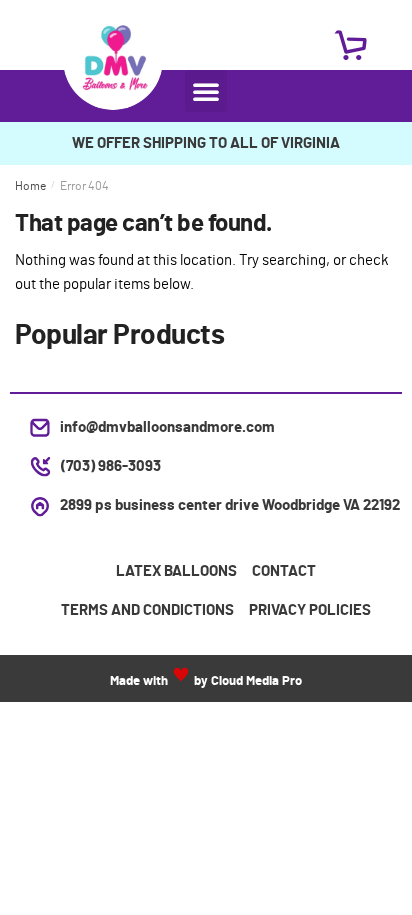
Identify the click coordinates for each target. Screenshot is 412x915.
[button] (206, 91)
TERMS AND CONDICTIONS (147, 610)
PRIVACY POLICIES (310, 610)
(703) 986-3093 (111, 466)
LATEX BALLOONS (176, 571)
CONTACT (284, 571)
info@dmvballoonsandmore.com (167, 427)
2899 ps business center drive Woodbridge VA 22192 (230, 505)
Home (30, 186)
